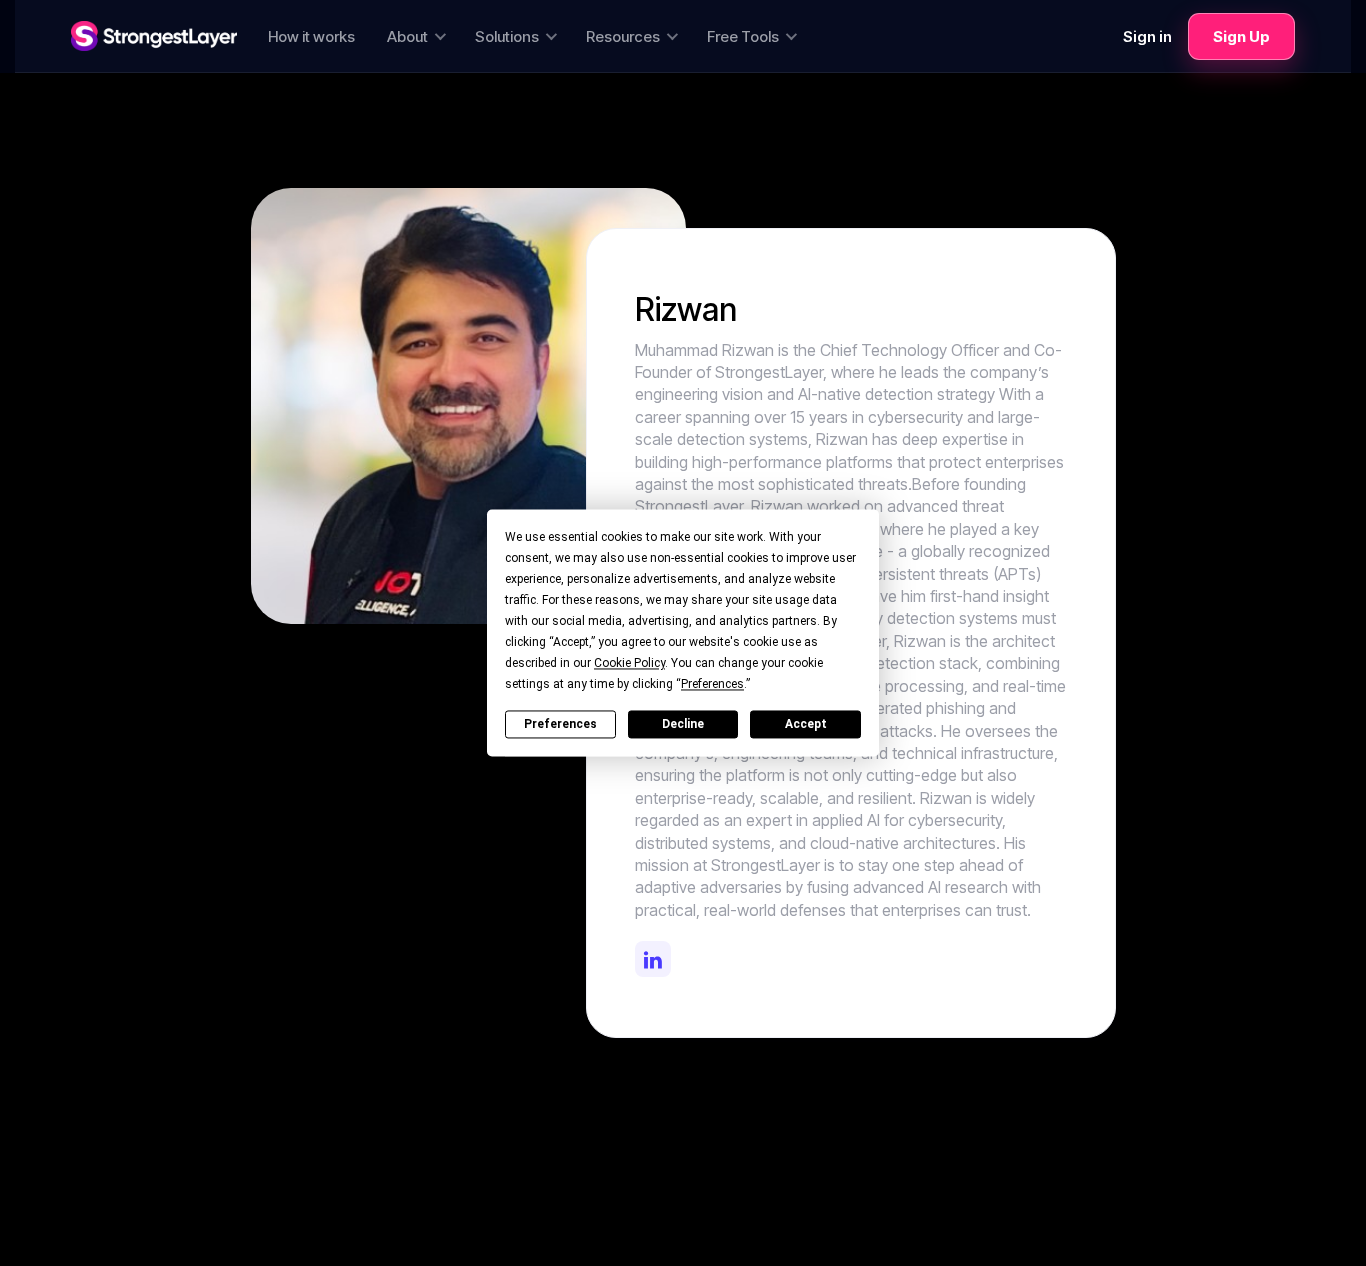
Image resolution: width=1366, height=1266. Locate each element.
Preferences (560, 724)
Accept (806, 724)
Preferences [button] (712, 684)
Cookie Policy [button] (629, 663)
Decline (683, 724)
